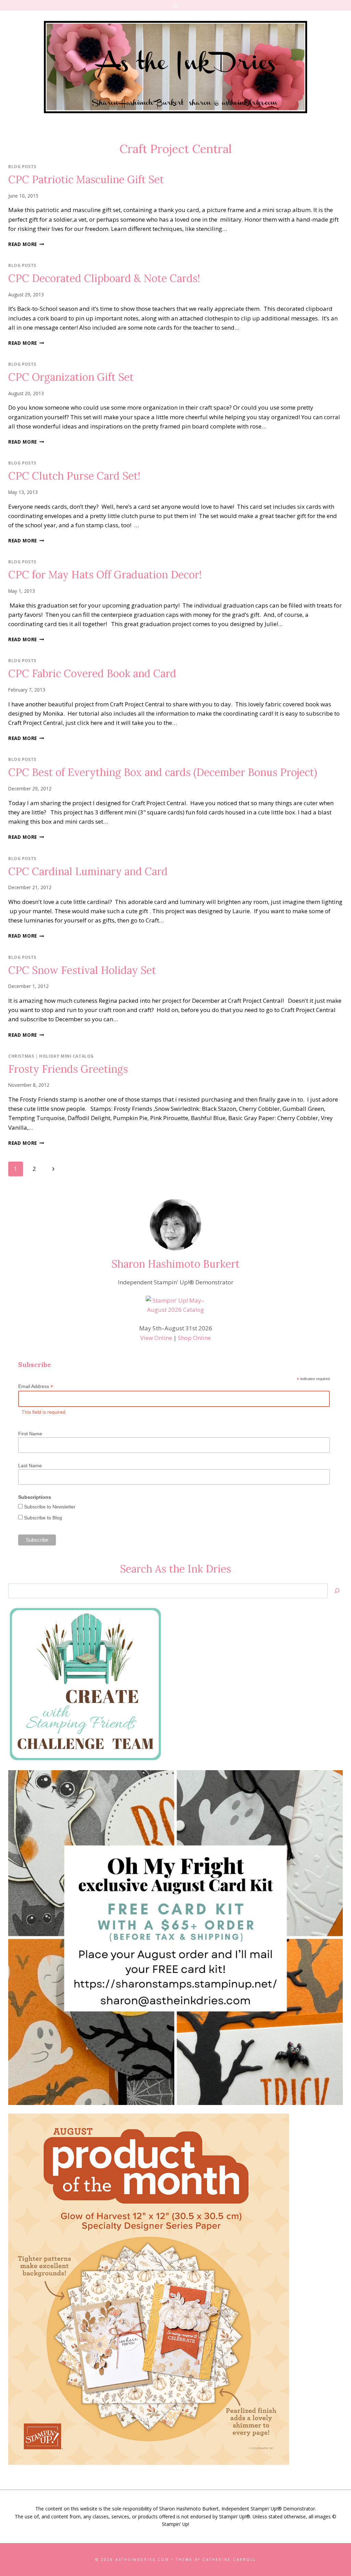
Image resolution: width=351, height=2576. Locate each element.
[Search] (337, 1591)
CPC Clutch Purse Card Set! (74, 476)
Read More (26, 244)
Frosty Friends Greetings (68, 1069)
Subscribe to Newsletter (49, 1507)
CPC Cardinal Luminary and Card (88, 871)
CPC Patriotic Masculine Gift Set (86, 179)
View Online (156, 1338)
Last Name (30, 1466)
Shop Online (194, 1338)
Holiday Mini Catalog (66, 1056)
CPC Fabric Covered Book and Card (92, 673)
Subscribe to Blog (42, 1518)
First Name (30, 1434)
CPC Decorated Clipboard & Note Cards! (104, 278)
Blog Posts (22, 166)
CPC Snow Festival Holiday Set (82, 970)
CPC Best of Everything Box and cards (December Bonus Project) (163, 772)
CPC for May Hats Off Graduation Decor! (105, 575)
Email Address (36, 1386)
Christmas (21, 1056)
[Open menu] (176, 5)
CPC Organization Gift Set (71, 377)
